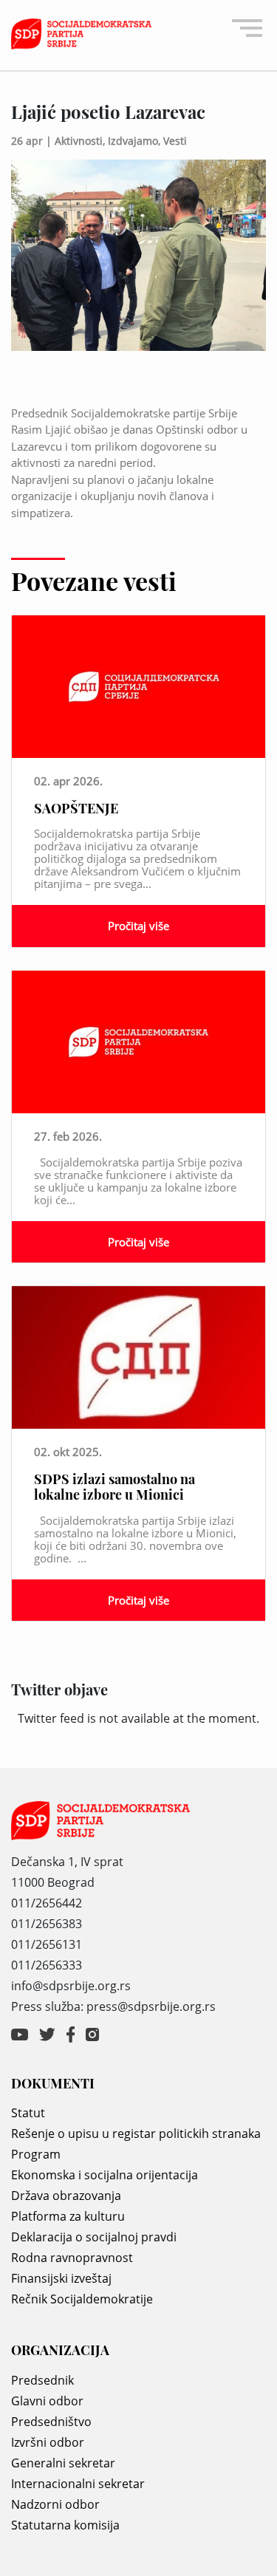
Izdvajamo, (136, 141)
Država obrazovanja (66, 2196)
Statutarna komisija (65, 2525)
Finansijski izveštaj (61, 2278)
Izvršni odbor (48, 2442)
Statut (28, 2113)
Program (36, 2154)
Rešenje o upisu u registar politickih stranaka (136, 2133)
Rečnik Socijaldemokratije (82, 2299)
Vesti (175, 141)
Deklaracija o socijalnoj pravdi (94, 2237)
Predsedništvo (51, 2422)
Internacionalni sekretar (78, 2484)
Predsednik (42, 2380)
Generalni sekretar (63, 2463)
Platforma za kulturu (68, 2216)
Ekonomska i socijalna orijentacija (105, 2175)
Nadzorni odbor (55, 2504)
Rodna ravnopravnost (72, 2258)
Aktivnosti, (81, 141)
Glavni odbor (47, 2401)
